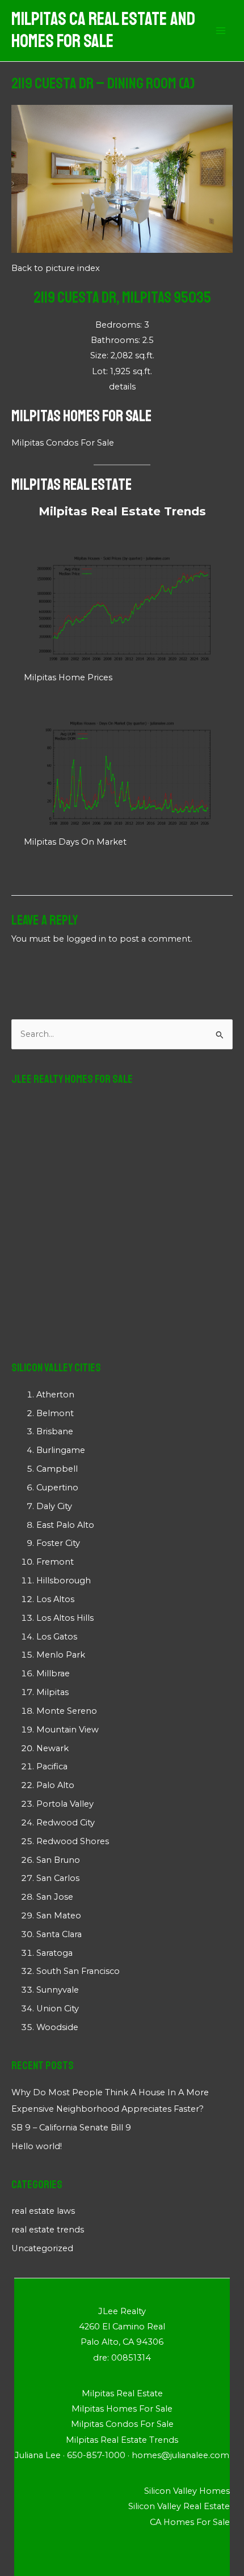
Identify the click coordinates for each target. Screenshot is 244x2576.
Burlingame (61, 1450)
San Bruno (58, 1860)
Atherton (55, 1395)
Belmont (55, 1413)
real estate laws (43, 2211)
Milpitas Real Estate (71, 484)
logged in (86, 939)
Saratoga (54, 1953)
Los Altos (55, 1599)
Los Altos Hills (65, 1618)
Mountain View (68, 1730)
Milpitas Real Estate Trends (122, 511)
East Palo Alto (65, 1525)
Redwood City (66, 1823)
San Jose (55, 1897)
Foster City (58, 1543)
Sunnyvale (58, 1990)
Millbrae (53, 1673)
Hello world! (37, 2146)
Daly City (54, 1506)
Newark (52, 1748)
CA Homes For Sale (190, 2522)
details (122, 387)
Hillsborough (64, 1581)
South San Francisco (78, 1971)
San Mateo (59, 1916)
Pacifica (52, 1766)
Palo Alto (55, 1785)
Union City (58, 2009)
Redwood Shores (73, 1841)
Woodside (57, 2027)
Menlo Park (61, 1655)
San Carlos (58, 1878)
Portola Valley (65, 1804)
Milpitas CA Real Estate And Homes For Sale (103, 30)
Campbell (57, 1469)
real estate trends (48, 2230)
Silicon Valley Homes (187, 2491)
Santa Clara (59, 1934)
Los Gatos (57, 1637)
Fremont (55, 1562)
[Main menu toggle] (221, 31)
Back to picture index (56, 268)
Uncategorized (42, 2248)
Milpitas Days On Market (75, 842)
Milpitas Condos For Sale (63, 443)
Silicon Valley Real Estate (179, 2506)
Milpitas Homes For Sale (81, 416)
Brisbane (55, 1431)
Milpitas (52, 1692)
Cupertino (57, 1488)
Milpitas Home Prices (68, 677)
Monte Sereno (67, 1711)
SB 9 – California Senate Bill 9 (71, 2128)
